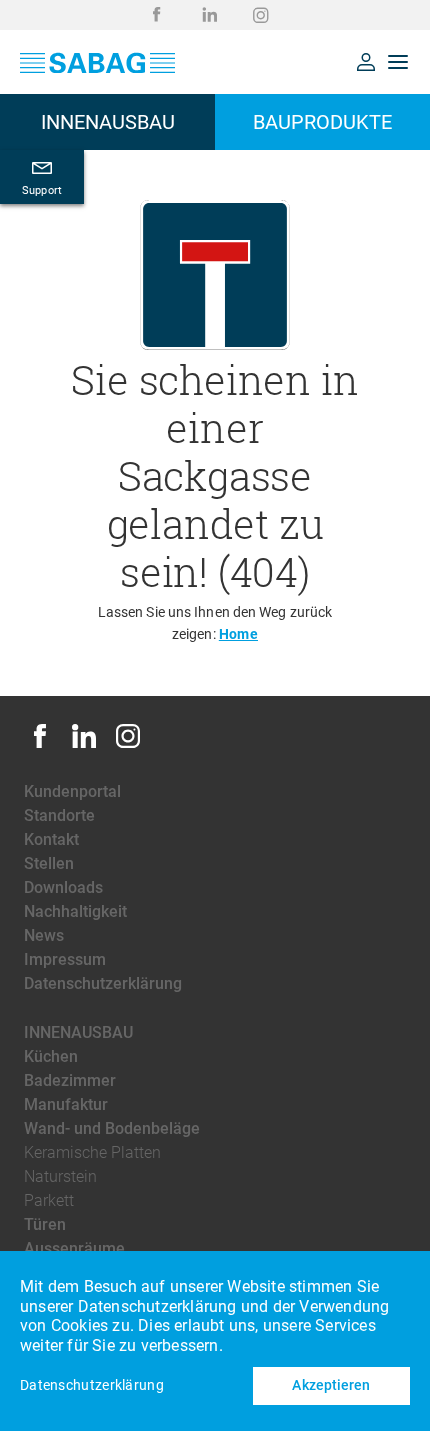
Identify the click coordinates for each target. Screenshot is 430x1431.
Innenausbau (78, 1032)
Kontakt (51, 839)
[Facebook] (40, 746)
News (44, 935)
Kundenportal (72, 791)
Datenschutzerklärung (103, 983)
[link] (157, 15)
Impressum (65, 959)
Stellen (49, 863)
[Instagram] (128, 746)
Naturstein (60, 1176)
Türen (45, 1224)
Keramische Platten (92, 1152)
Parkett (49, 1200)
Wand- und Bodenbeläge (112, 1128)
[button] (366, 62)
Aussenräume (74, 1248)
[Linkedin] (84, 746)
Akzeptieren (331, 1385)
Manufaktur (66, 1104)
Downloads (63, 887)
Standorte (59, 815)
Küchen (51, 1056)
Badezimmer (70, 1080)
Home (238, 634)
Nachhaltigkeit (75, 911)
